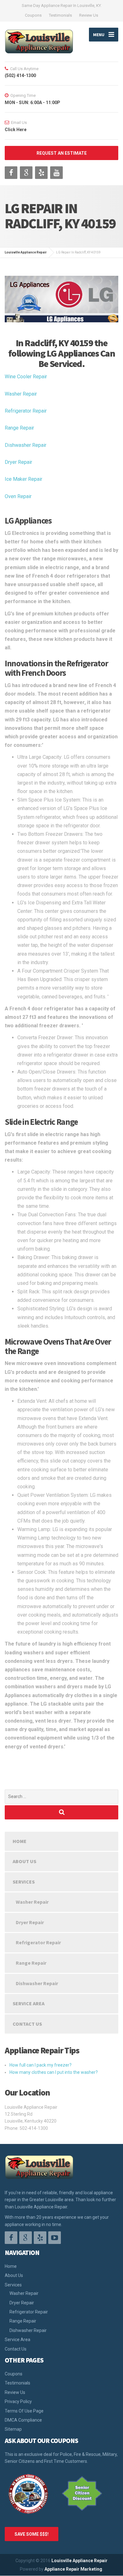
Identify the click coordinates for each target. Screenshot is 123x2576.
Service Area (29, 2003)
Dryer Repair (18, 462)
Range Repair (19, 428)
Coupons (33, 15)
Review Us (89, 15)
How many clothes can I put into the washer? (54, 2072)
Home (20, 1841)
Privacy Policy (18, 2401)
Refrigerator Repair (26, 411)
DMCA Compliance (23, 2420)
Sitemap (13, 2429)
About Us (24, 1861)
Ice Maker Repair (23, 479)
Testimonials (60, 15)
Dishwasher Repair (26, 445)
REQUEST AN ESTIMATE (62, 153)
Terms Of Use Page (24, 2411)
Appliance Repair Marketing (73, 2569)
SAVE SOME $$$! (32, 2534)
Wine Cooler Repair (26, 377)
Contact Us (27, 2024)
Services (24, 1882)
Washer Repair (21, 394)
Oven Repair (18, 496)
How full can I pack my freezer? (41, 2065)
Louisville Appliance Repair (79, 2561)
